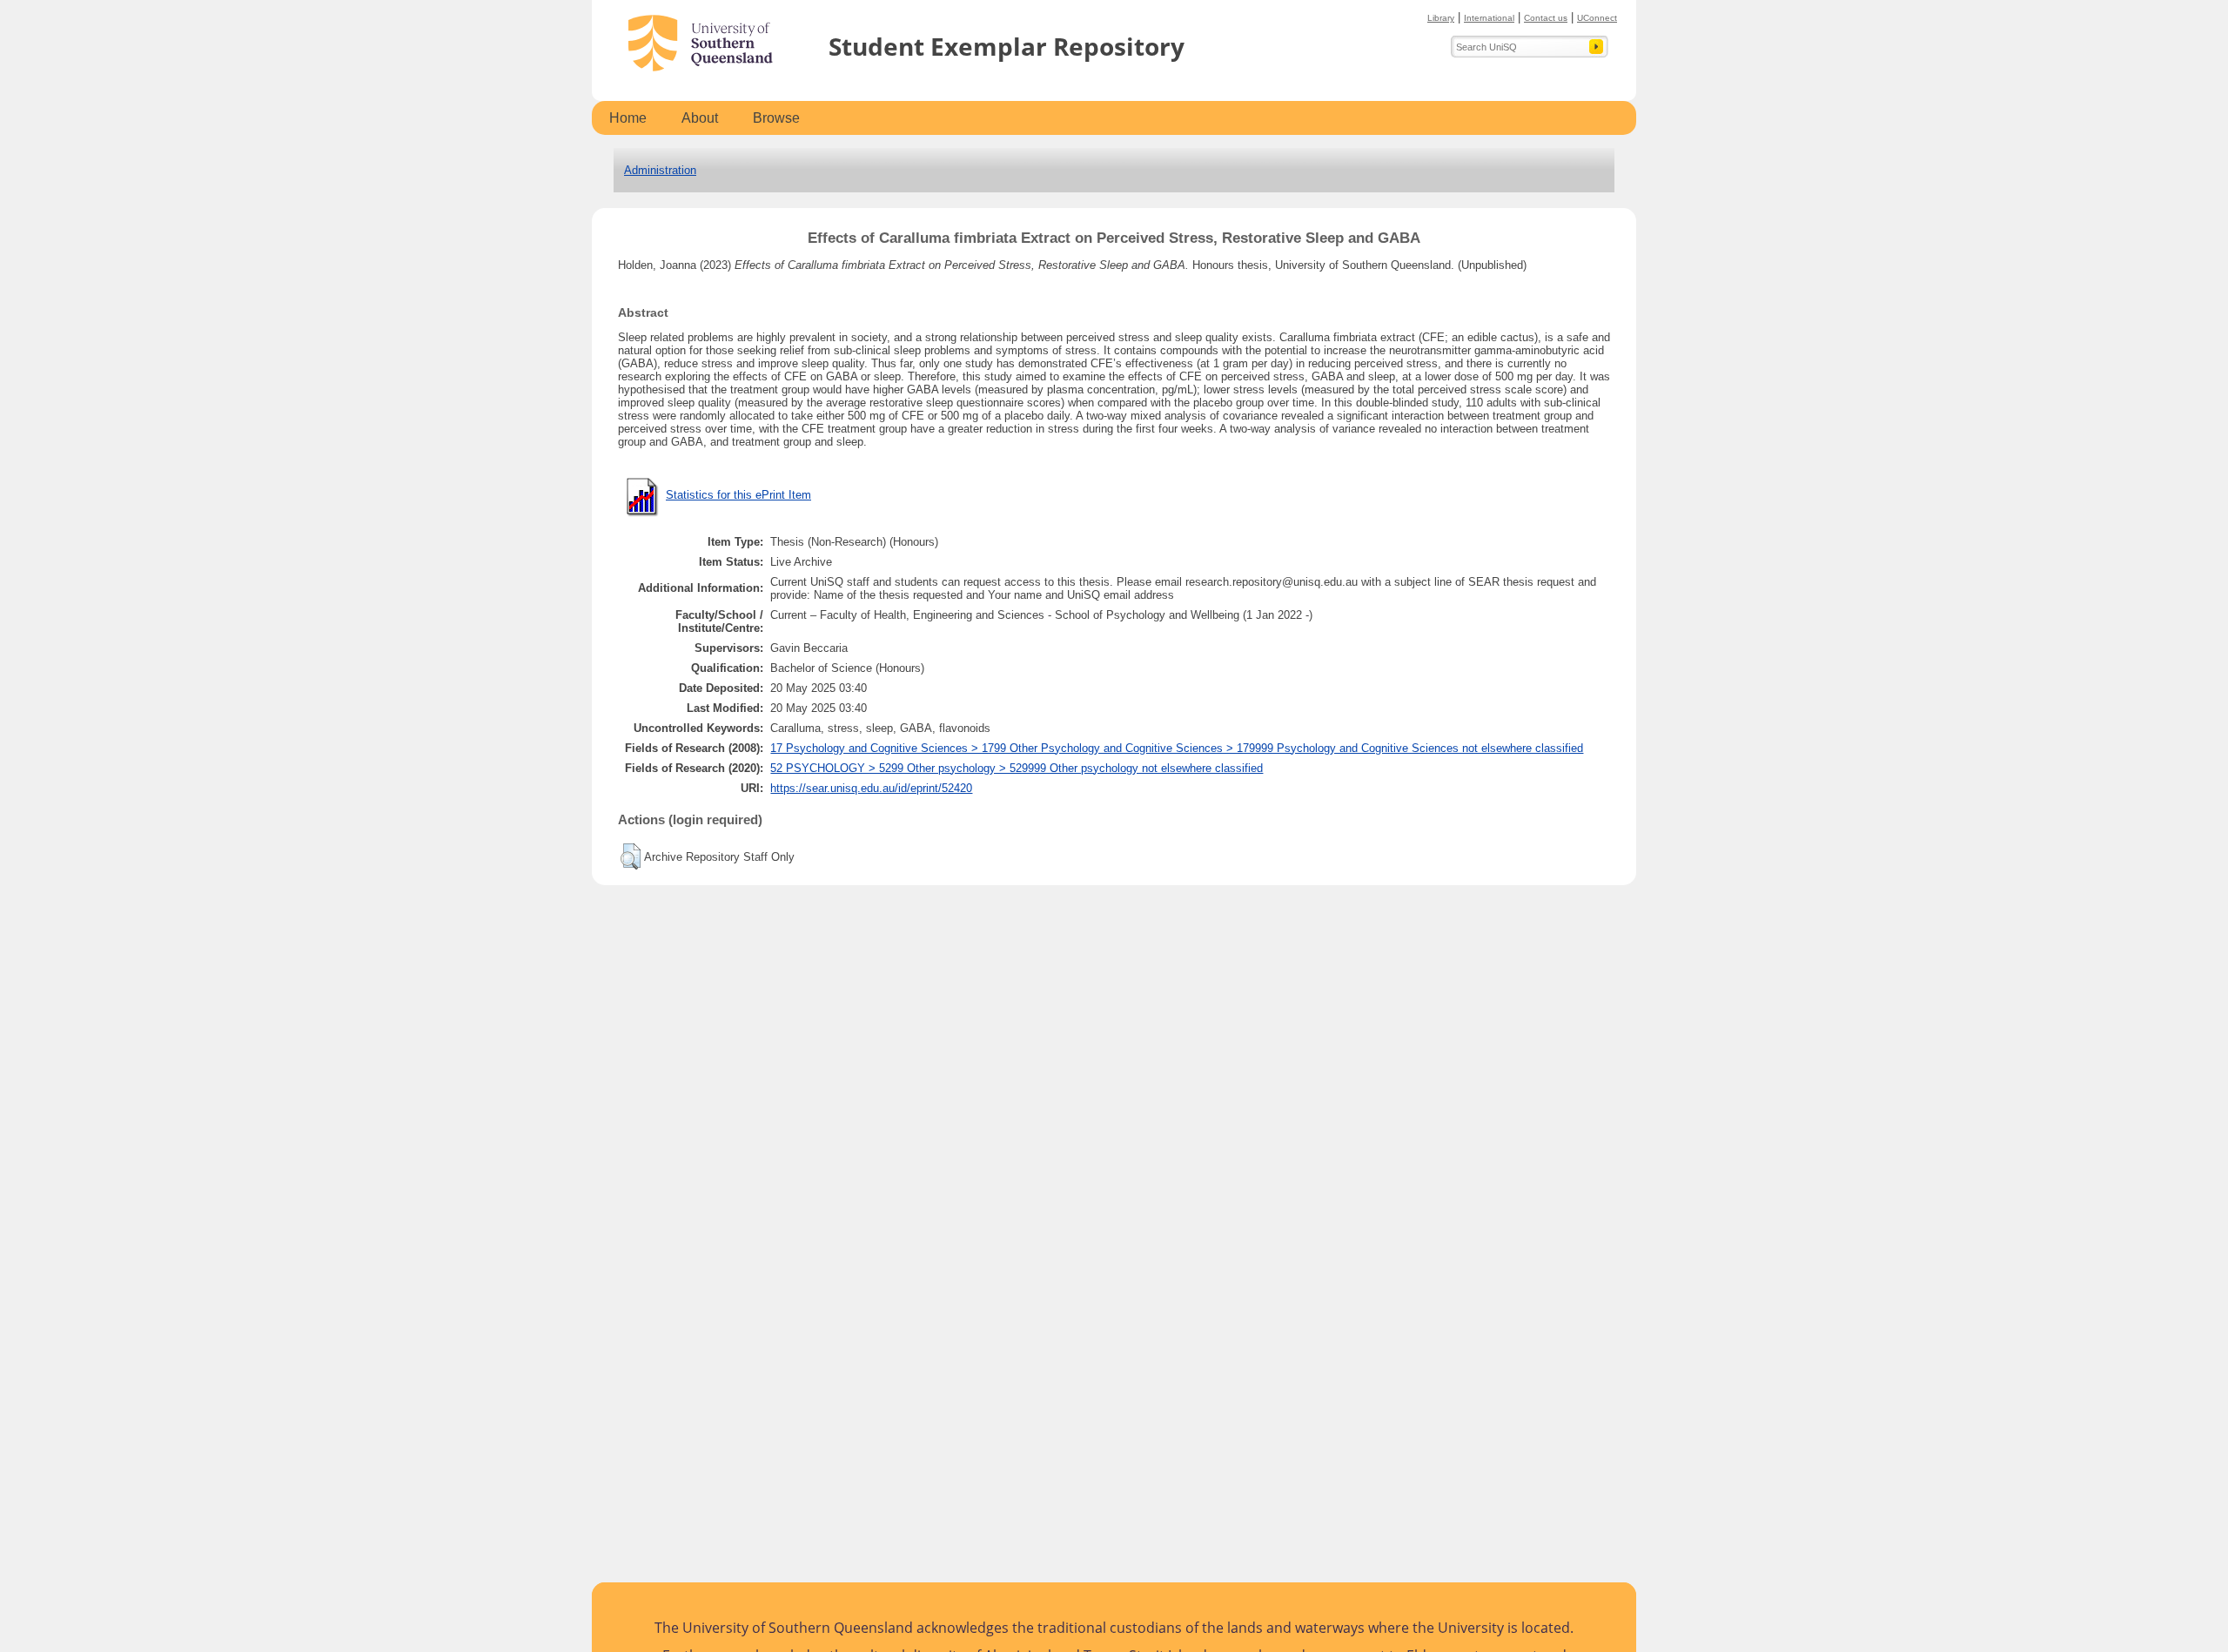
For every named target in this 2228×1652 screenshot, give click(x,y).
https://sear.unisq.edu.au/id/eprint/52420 (871, 788)
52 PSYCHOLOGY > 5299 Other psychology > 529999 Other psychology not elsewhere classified (1017, 768)
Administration (660, 170)
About (700, 118)
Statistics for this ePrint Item (738, 495)
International (1489, 18)
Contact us (1546, 18)
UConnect (1597, 18)
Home (628, 118)
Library (1441, 18)
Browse (776, 118)
